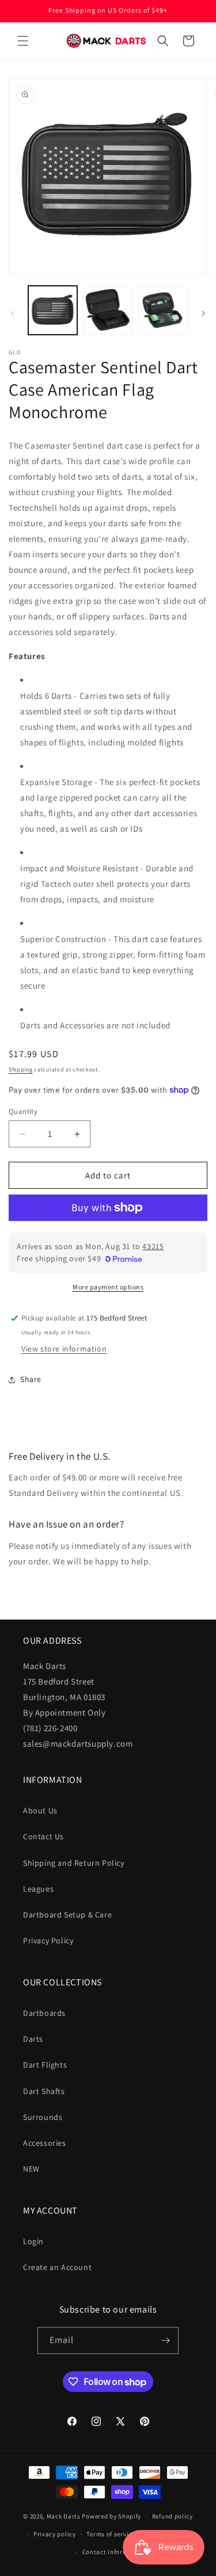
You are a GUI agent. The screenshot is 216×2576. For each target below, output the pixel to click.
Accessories (45, 2143)
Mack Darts (64, 2516)
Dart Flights (45, 2065)
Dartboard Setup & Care (67, 1915)
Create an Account (57, 2267)
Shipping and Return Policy (74, 1863)
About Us (40, 1811)
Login (33, 2241)
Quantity (23, 1111)
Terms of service (111, 2534)
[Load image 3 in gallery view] (163, 310)
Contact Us (43, 1836)
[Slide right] (203, 313)
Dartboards (44, 2013)
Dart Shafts (44, 2091)
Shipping (21, 1069)
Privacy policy (55, 2534)
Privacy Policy (48, 1940)
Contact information (113, 2552)
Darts (33, 2039)
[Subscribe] (165, 2340)
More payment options (108, 1287)
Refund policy (173, 2516)
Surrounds (43, 2117)
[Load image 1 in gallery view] (53, 310)
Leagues (38, 1889)
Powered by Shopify (111, 2516)
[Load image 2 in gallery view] (107, 310)
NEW (31, 2169)
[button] (23, 41)
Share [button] (31, 1379)
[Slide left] (13, 313)
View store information (64, 1349)
